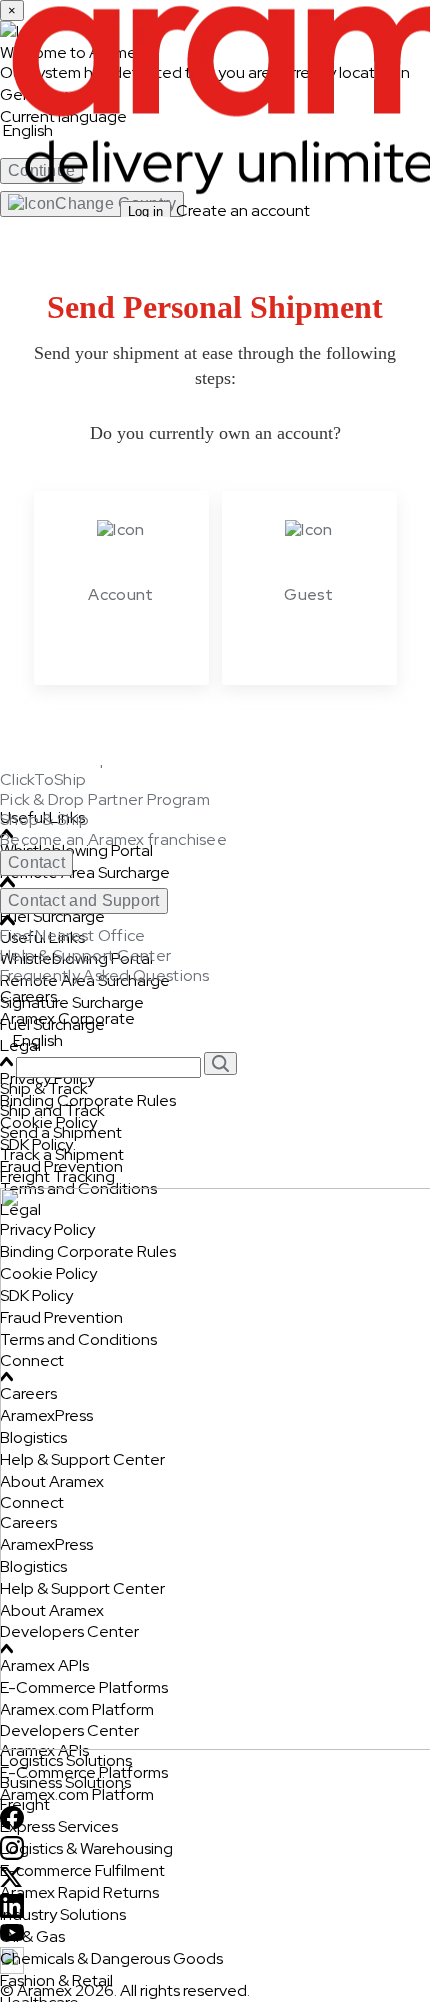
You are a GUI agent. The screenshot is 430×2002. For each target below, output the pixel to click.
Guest (309, 594)
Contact (36, 862)
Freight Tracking (57, 1176)
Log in (145, 211)
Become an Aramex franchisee (113, 840)
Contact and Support (84, 900)
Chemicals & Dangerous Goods (111, 1958)
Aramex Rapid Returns (79, 1892)
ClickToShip (43, 780)
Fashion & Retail (56, 1980)
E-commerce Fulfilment (82, 1870)
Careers (28, 996)
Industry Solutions (63, 1914)
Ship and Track (52, 1110)
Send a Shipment (61, 1132)
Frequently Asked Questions (105, 976)
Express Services (59, 1826)
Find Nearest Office (73, 936)
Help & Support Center (85, 956)
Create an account (243, 210)
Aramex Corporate (67, 1018)
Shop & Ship (44, 820)
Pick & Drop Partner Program (105, 800)
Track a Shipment (62, 1154)
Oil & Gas (32, 1936)
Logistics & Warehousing (86, 1848)
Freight (25, 1804)
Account (120, 594)
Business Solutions (65, 1782)
